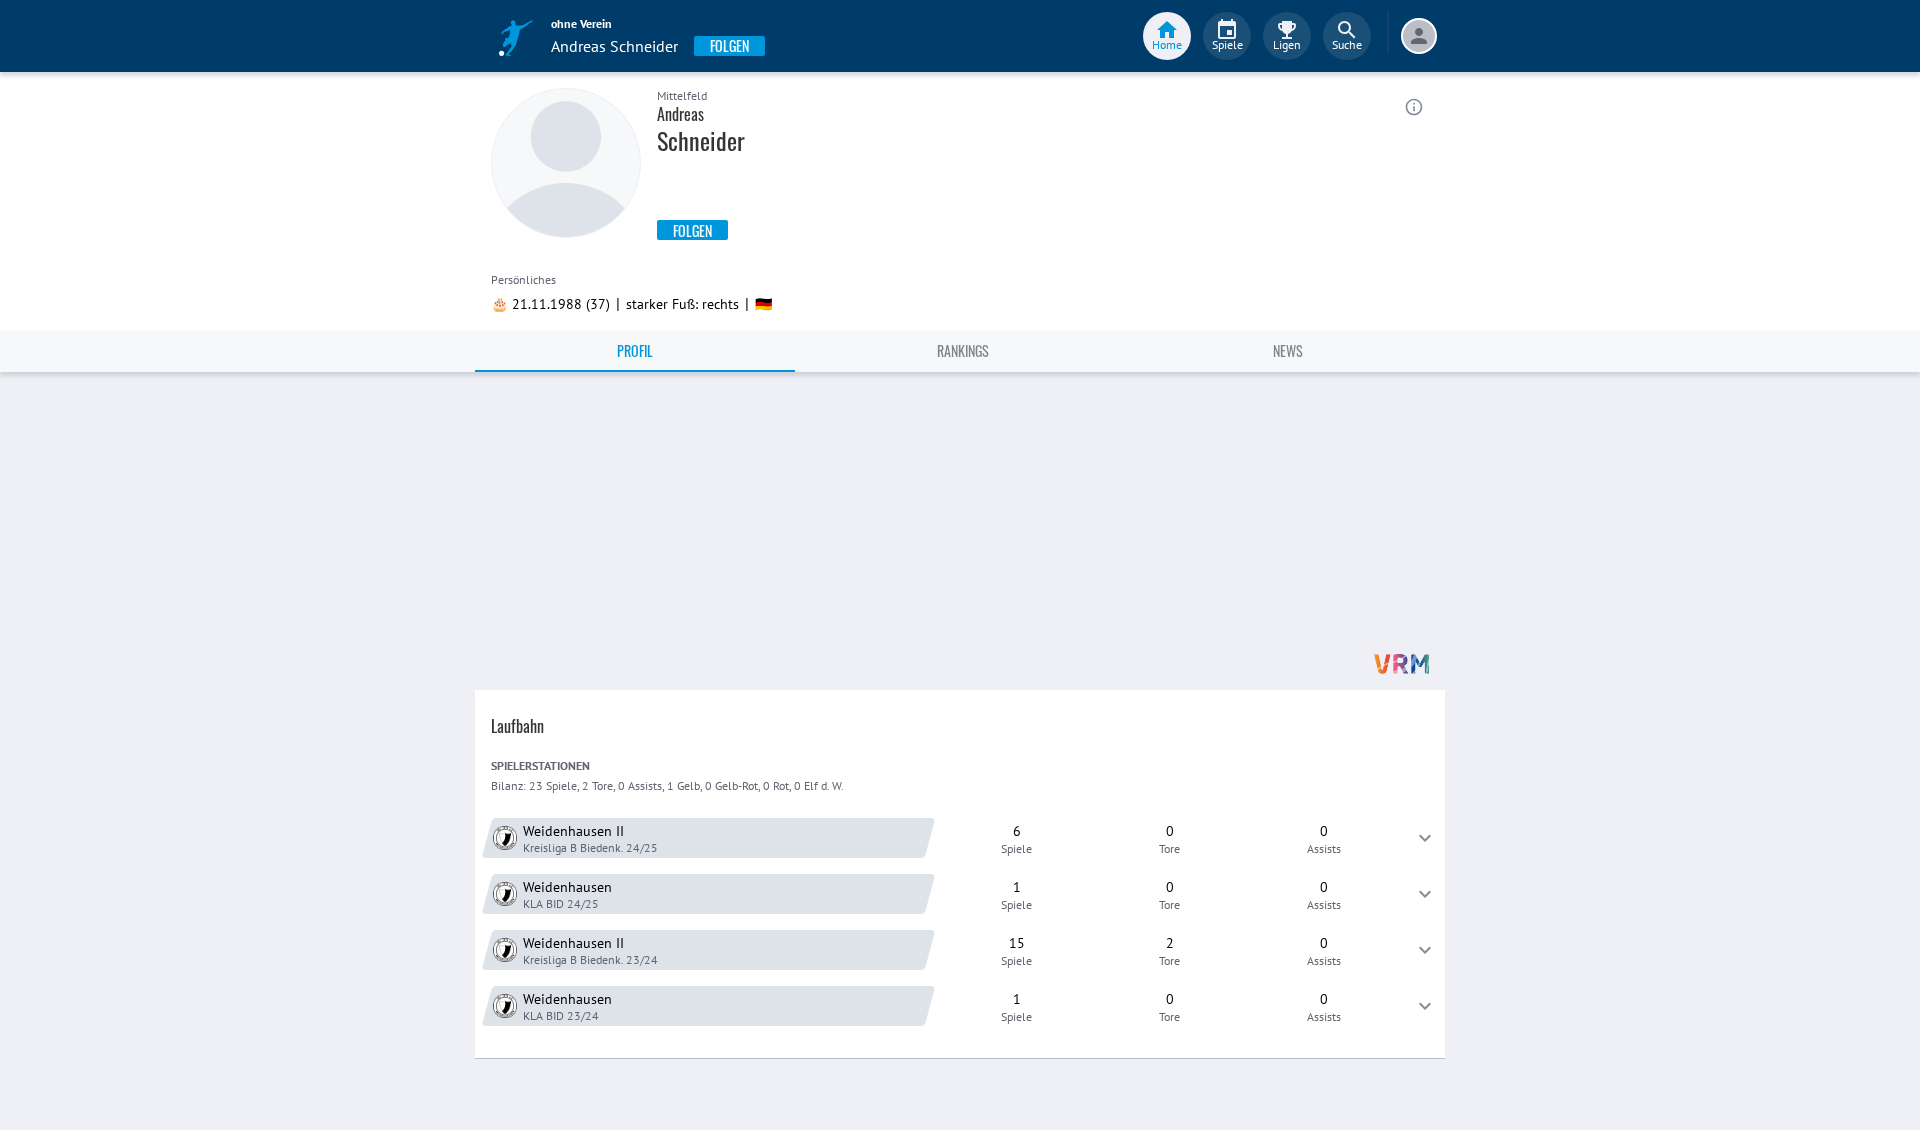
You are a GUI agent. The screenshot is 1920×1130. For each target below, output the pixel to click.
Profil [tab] (635, 350)
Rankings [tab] (963, 350)
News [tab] (1288, 350)
